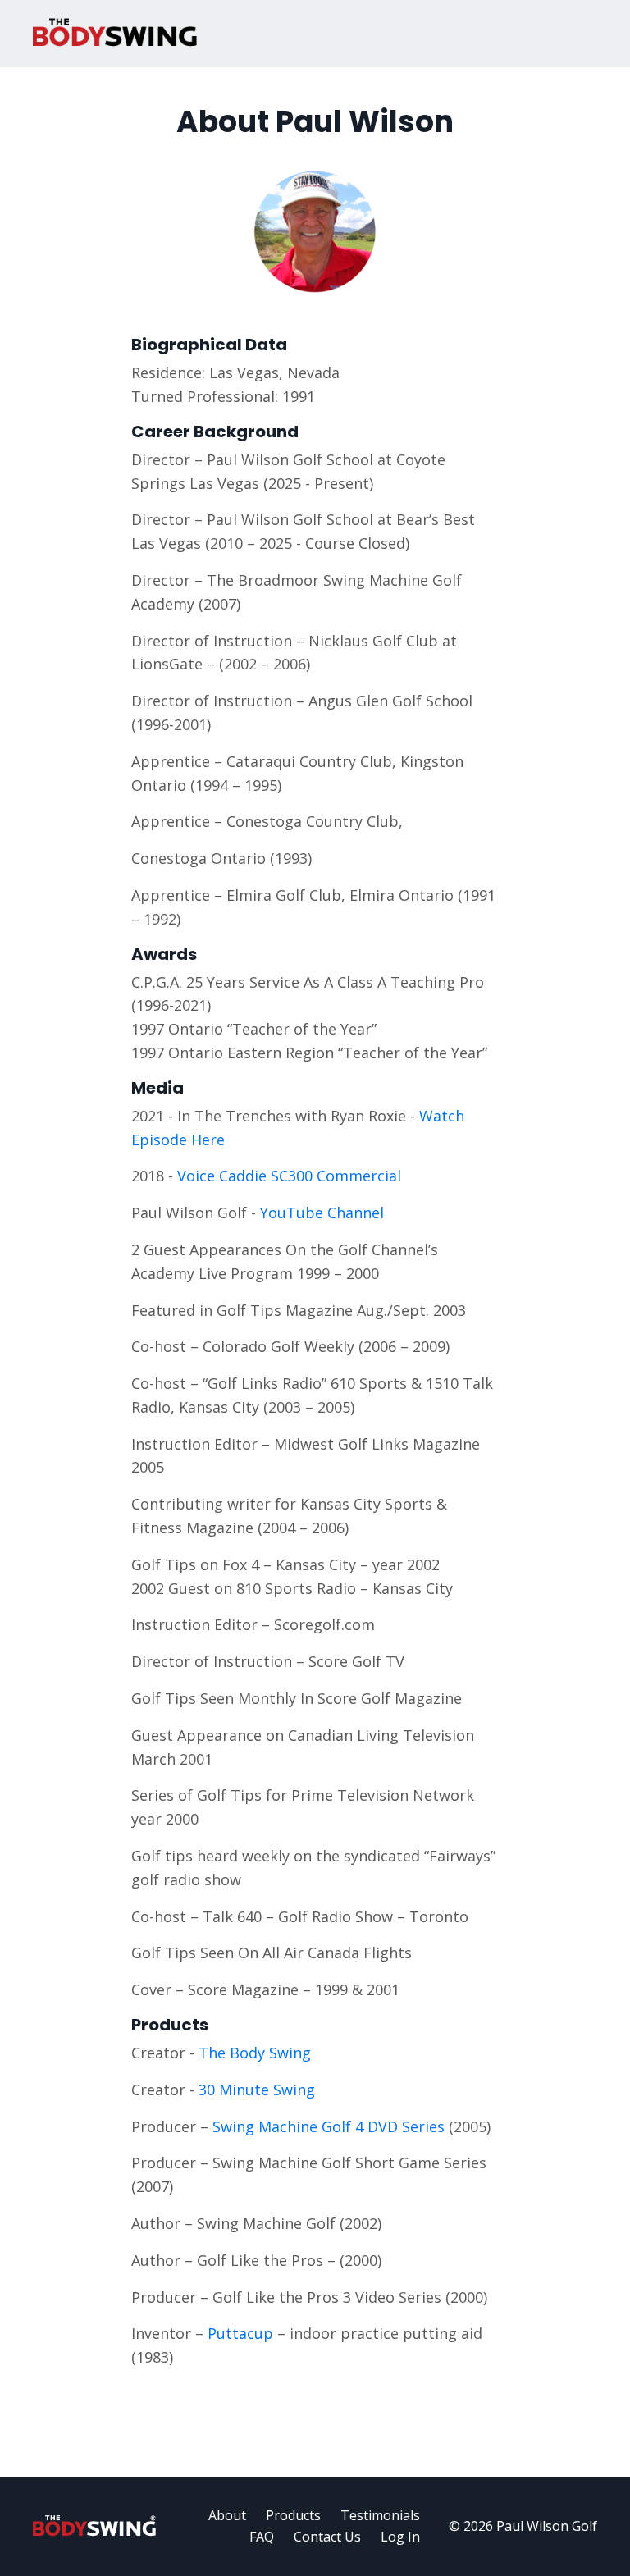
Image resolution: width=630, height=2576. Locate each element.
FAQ (262, 2537)
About (227, 2515)
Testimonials (380, 2515)
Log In (400, 2537)
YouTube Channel (322, 1213)
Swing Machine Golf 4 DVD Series (329, 2126)
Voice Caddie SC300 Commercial (289, 1176)
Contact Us (327, 2537)
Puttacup (240, 2333)
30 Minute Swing (257, 2090)
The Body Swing (255, 2053)
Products (293, 2515)
